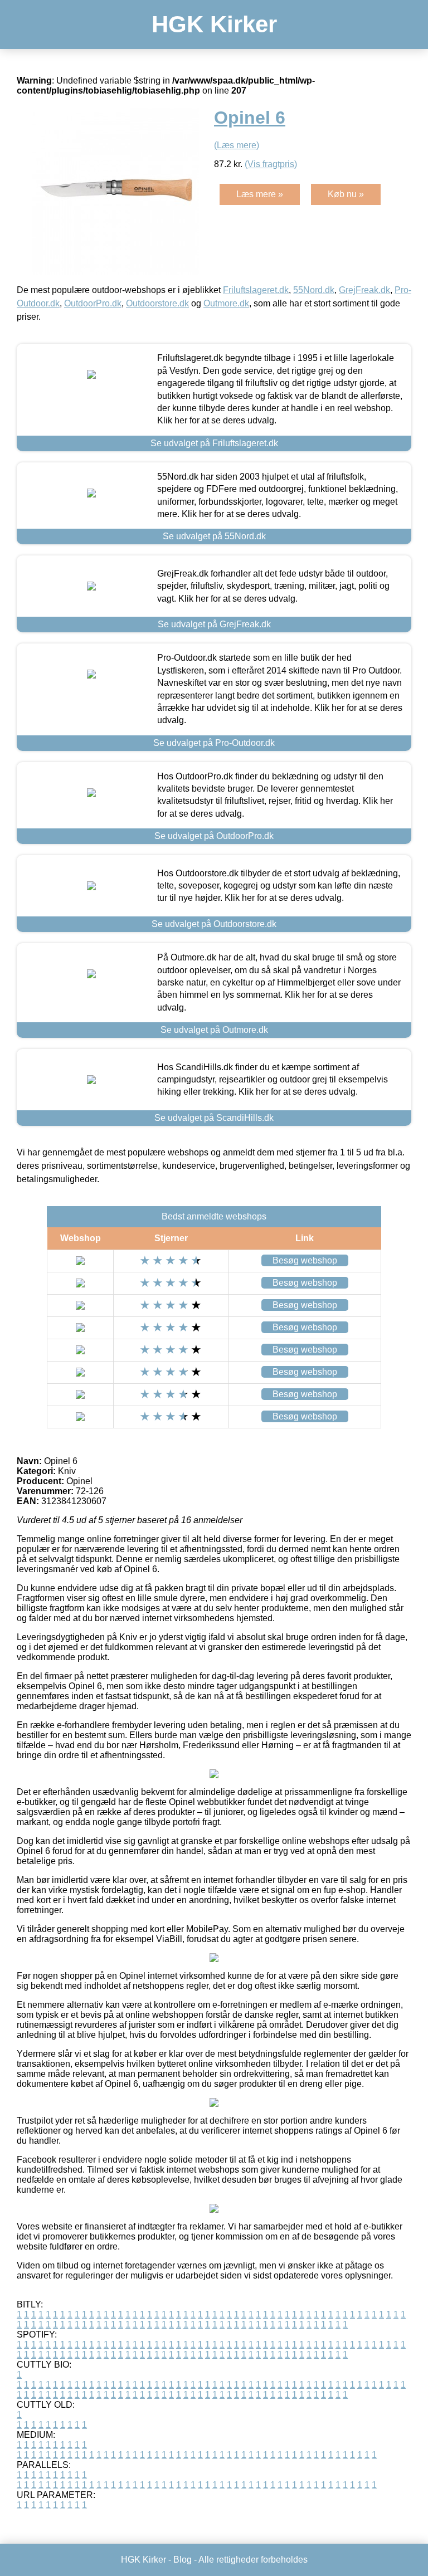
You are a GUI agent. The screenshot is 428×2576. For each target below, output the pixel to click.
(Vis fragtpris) (271, 164)
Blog (183, 2560)
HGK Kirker (214, 24)
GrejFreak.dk (364, 290)
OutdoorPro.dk (93, 303)
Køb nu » (346, 194)
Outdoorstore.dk (157, 303)
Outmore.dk (226, 303)
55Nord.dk (314, 290)
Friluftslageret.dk (256, 290)
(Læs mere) (237, 145)
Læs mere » (260, 194)
